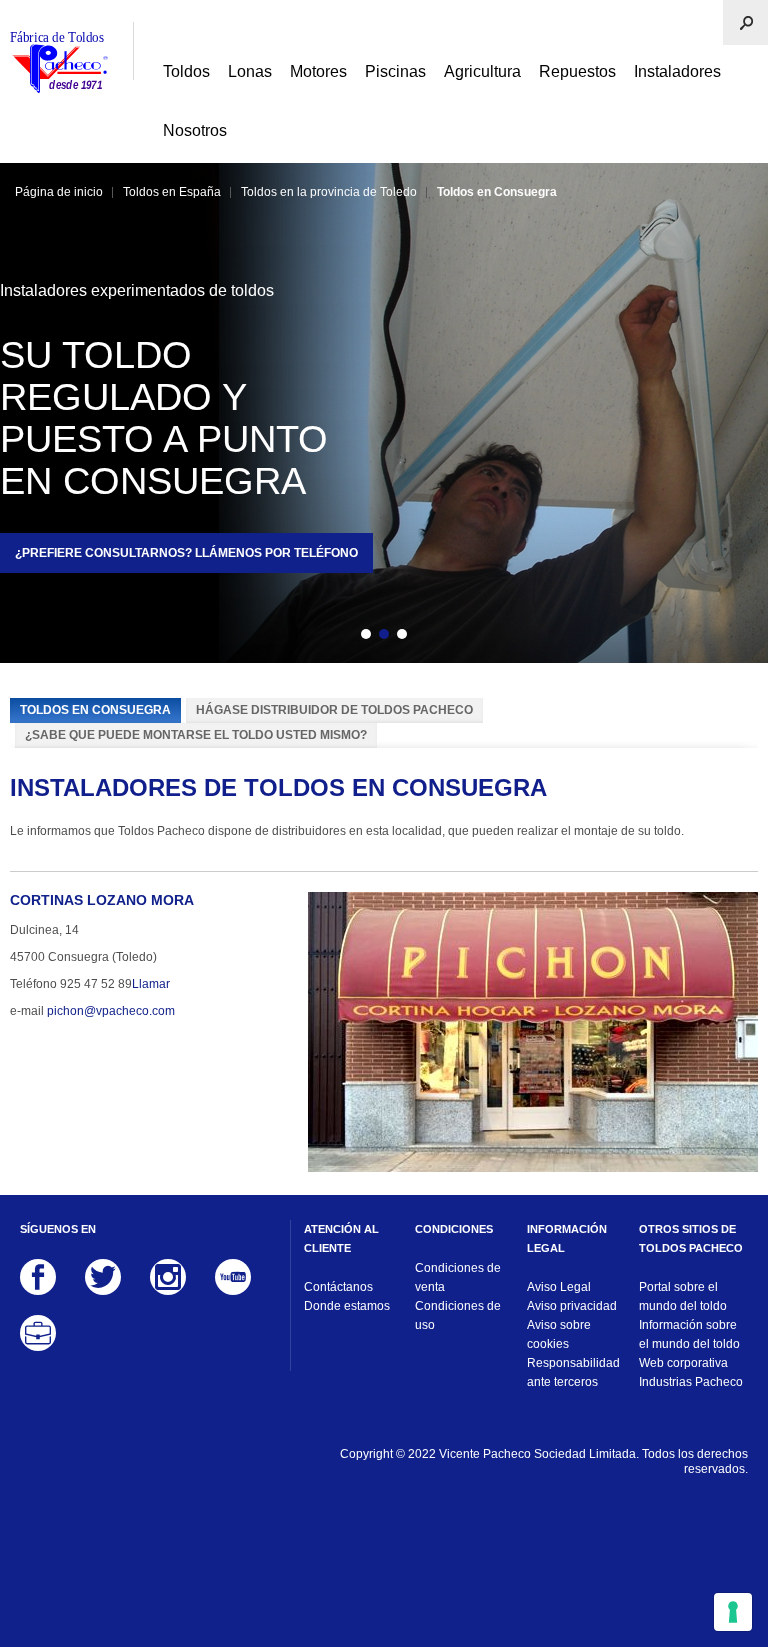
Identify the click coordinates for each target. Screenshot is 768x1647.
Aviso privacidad (572, 1306)
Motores (318, 71)
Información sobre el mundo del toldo (689, 1334)
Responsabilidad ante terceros (573, 1372)
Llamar (151, 984)
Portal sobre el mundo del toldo (683, 1296)
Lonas (250, 71)
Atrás (331, 637)
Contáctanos (338, 1287)
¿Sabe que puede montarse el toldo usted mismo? (196, 735)
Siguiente (437, 637)
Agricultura (482, 71)
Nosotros (195, 130)
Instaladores (677, 71)
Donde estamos (347, 1306)
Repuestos (577, 71)
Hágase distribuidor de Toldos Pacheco (334, 710)
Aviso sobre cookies (559, 1334)
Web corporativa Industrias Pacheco (691, 1372)
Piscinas (395, 71)
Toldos (186, 71)
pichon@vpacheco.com (111, 1011)
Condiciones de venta (458, 1277)
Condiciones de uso (458, 1315)
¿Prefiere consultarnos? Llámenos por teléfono (186, 553)
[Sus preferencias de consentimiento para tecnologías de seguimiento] (733, 1612)
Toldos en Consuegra (95, 710)
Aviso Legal (559, 1287)
